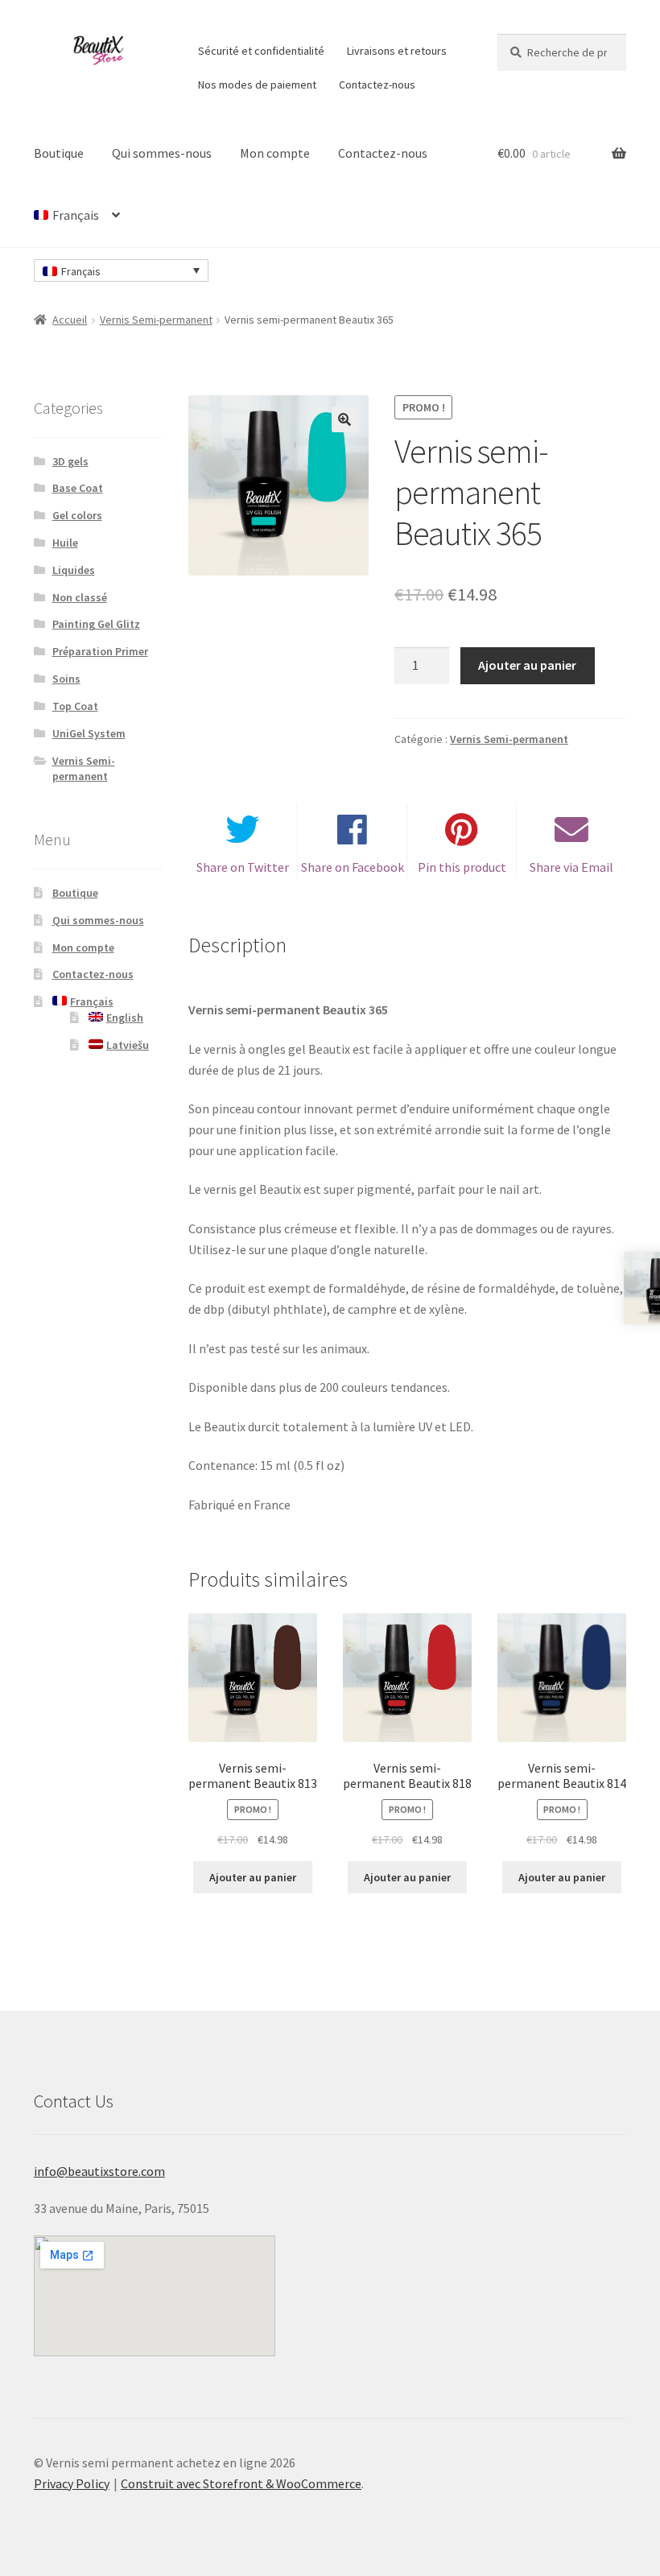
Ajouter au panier (527, 665)
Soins (66, 679)
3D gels (70, 461)
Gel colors (77, 515)
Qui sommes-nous (162, 153)
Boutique (59, 153)
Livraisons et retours (397, 51)
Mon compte (275, 153)
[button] (344, 419)
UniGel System (89, 733)
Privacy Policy (72, 2483)
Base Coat (78, 488)
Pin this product (462, 867)
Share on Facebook (353, 867)
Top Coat (75, 706)
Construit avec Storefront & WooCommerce (241, 2483)
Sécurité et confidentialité (261, 51)
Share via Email (571, 867)
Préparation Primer (100, 651)
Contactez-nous (377, 85)
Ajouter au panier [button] (253, 1877)
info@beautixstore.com (99, 2171)
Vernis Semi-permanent (156, 320)
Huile (65, 543)
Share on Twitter (243, 867)
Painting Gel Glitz (96, 624)
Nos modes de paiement (257, 85)
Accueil (70, 320)
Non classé (80, 597)
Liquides (74, 570)
